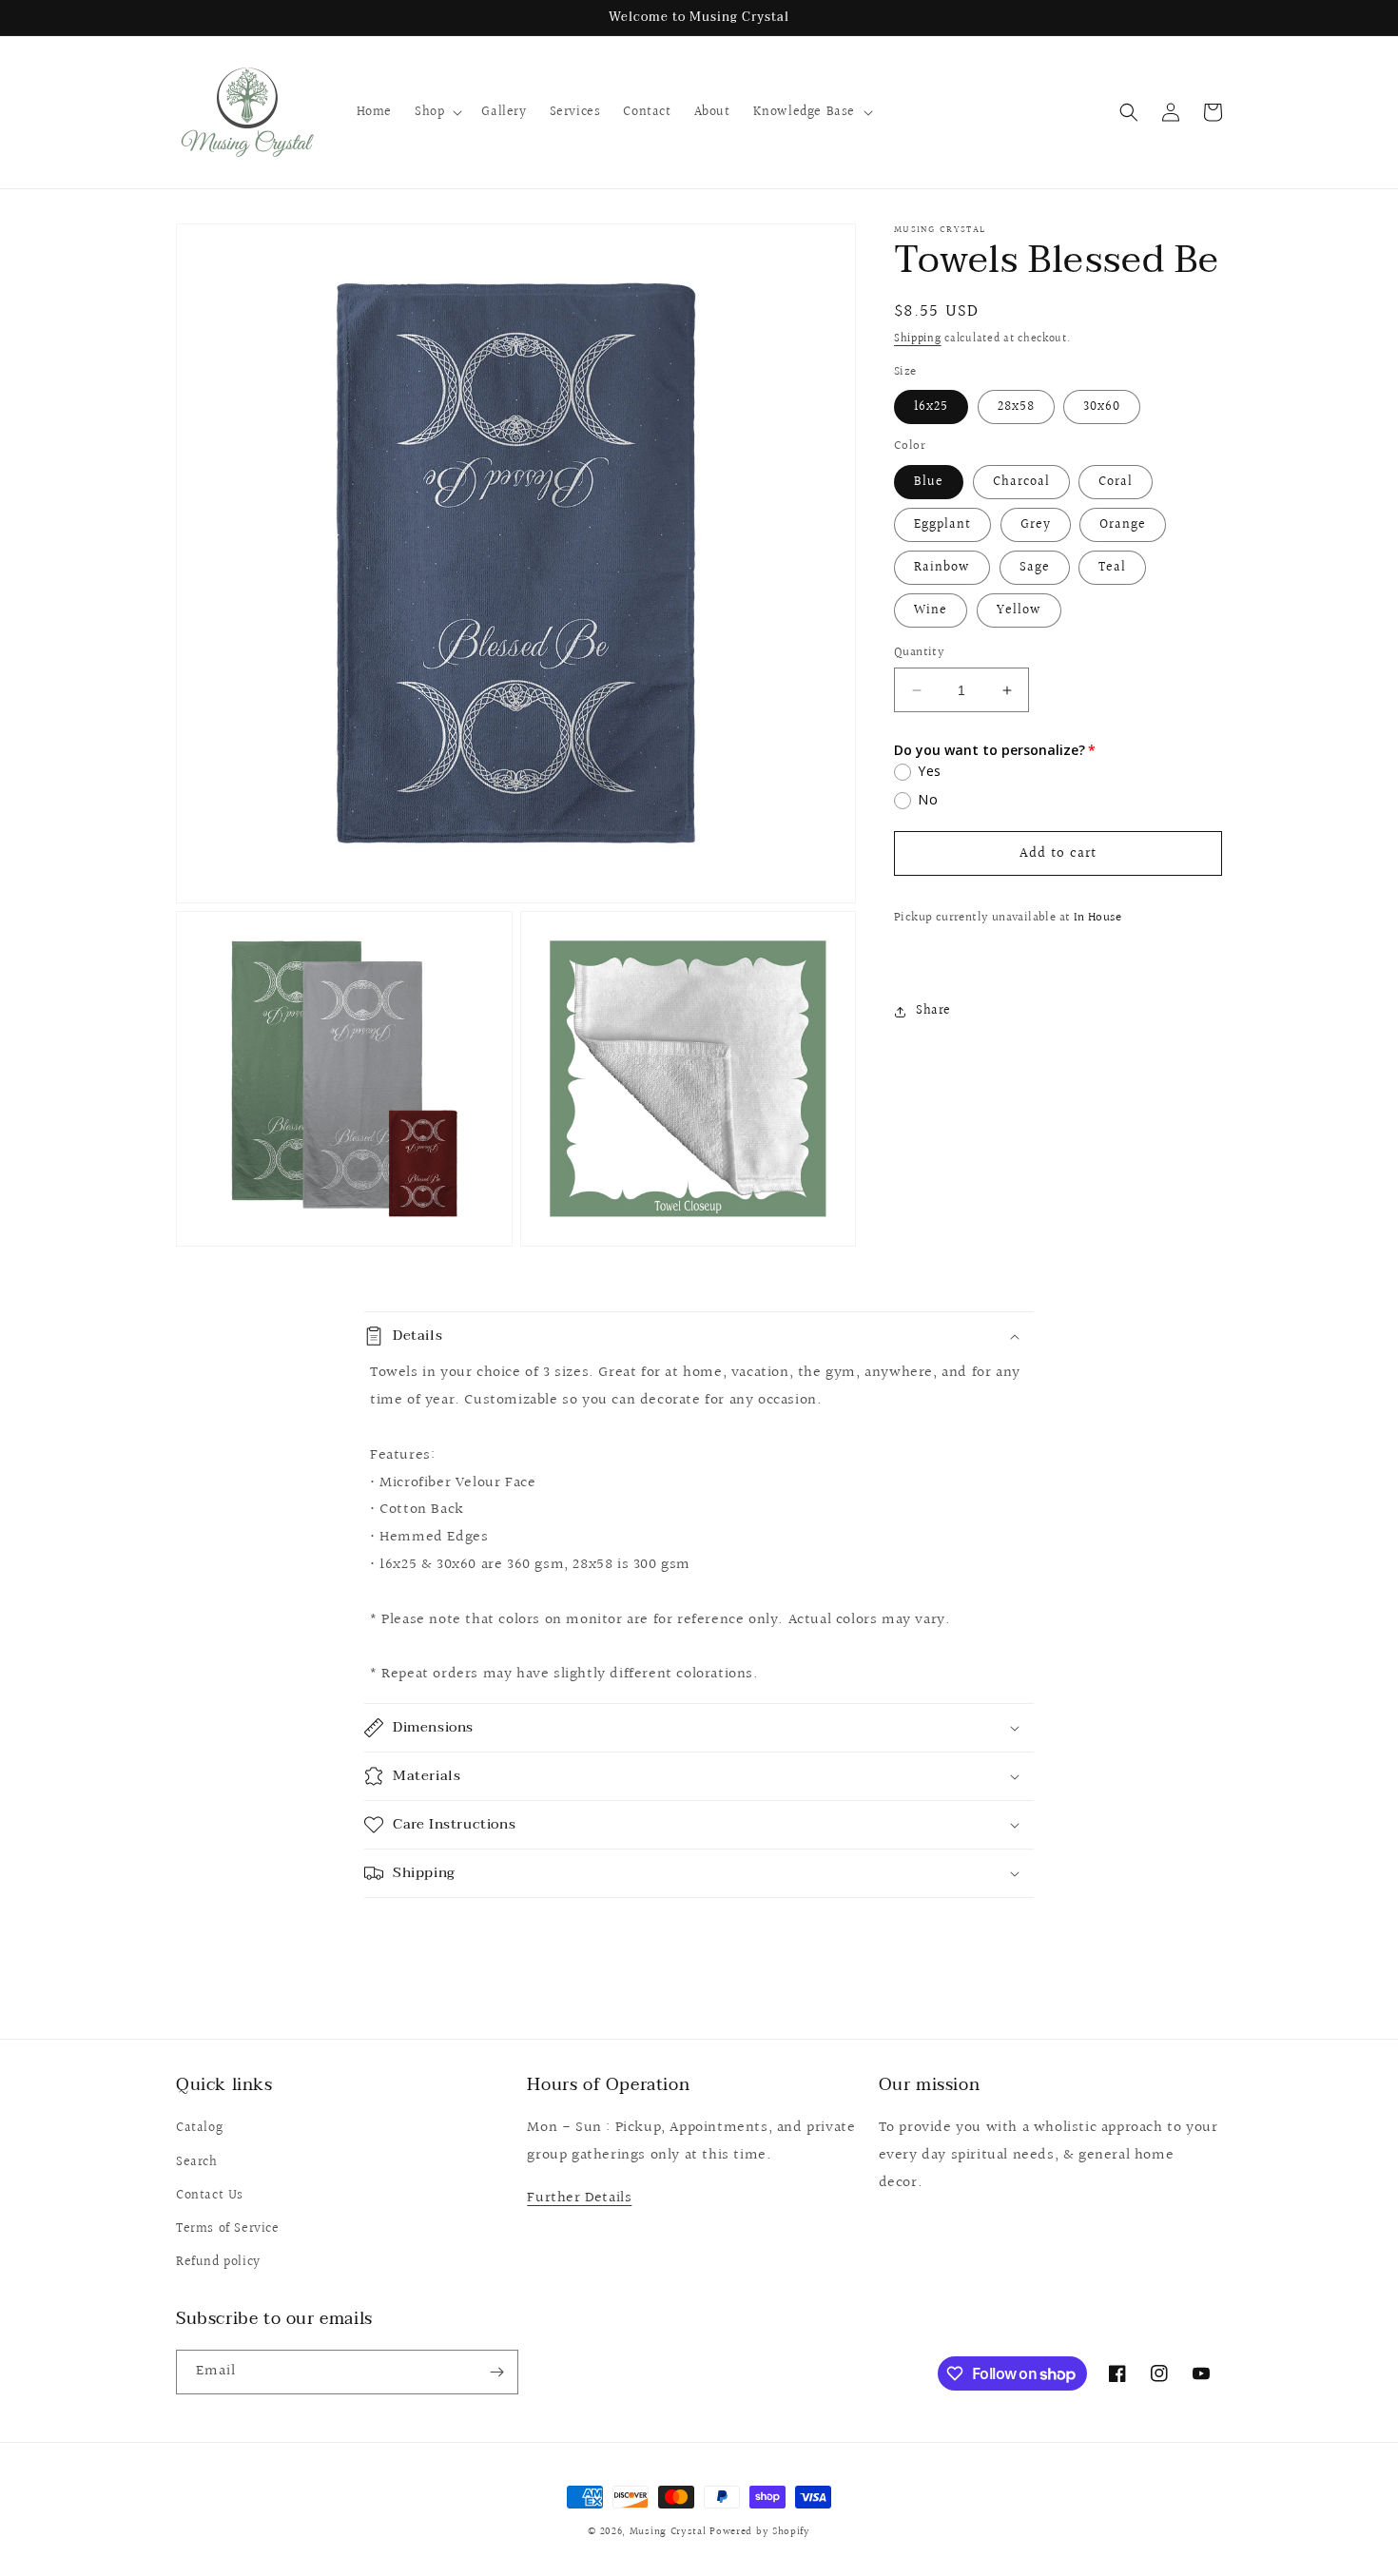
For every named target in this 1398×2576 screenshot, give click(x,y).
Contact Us (210, 2196)
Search (197, 2162)
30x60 (1102, 408)
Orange (1123, 525)
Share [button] (933, 1011)
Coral (1116, 482)
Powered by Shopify (760, 2532)
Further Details (579, 2198)
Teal (1112, 568)
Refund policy (218, 2262)
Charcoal (1021, 482)
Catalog (199, 2128)
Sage (1035, 568)
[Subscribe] (496, 2372)
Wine (931, 610)
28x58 (1016, 408)
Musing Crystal (668, 2532)
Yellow (1019, 610)
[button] (437, 112)
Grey (1036, 525)
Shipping (918, 339)
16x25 (931, 408)
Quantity (919, 653)
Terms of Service (228, 2229)
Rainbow (942, 568)
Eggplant (942, 525)
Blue (929, 482)
